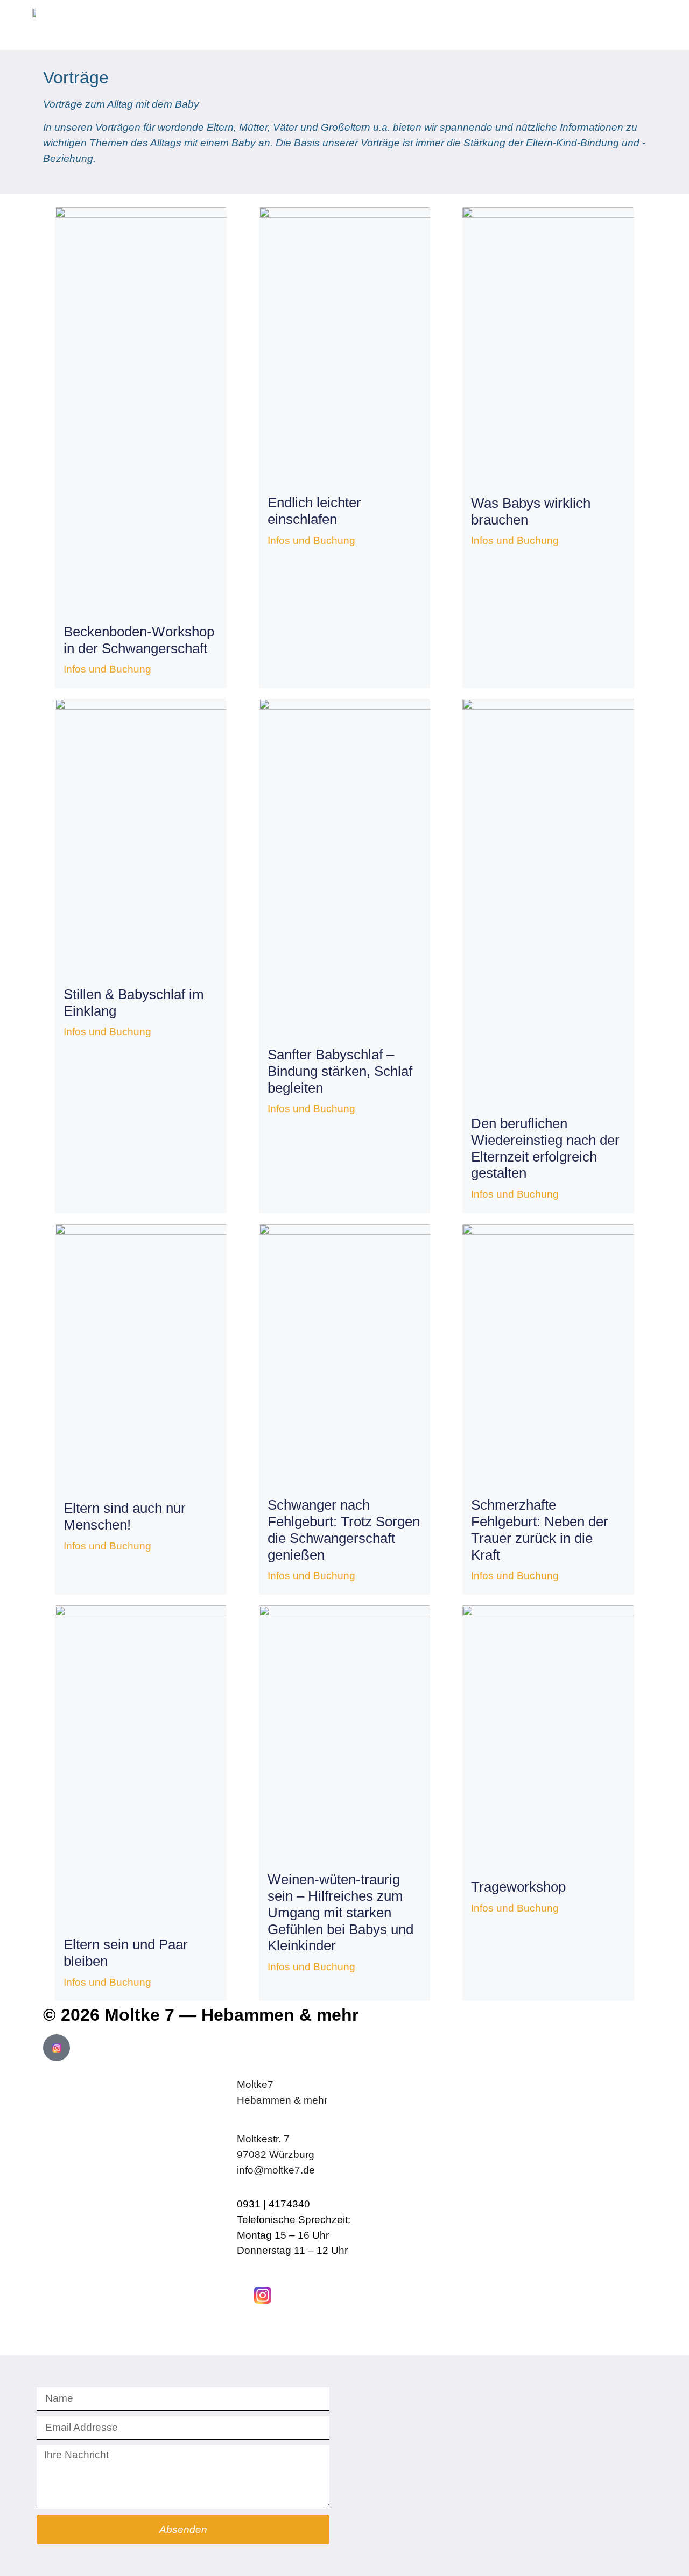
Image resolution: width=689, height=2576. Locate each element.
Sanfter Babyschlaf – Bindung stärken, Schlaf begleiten (340, 1071)
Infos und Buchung (107, 669)
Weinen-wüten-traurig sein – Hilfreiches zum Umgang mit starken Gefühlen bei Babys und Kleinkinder (340, 1912)
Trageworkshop (518, 1887)
